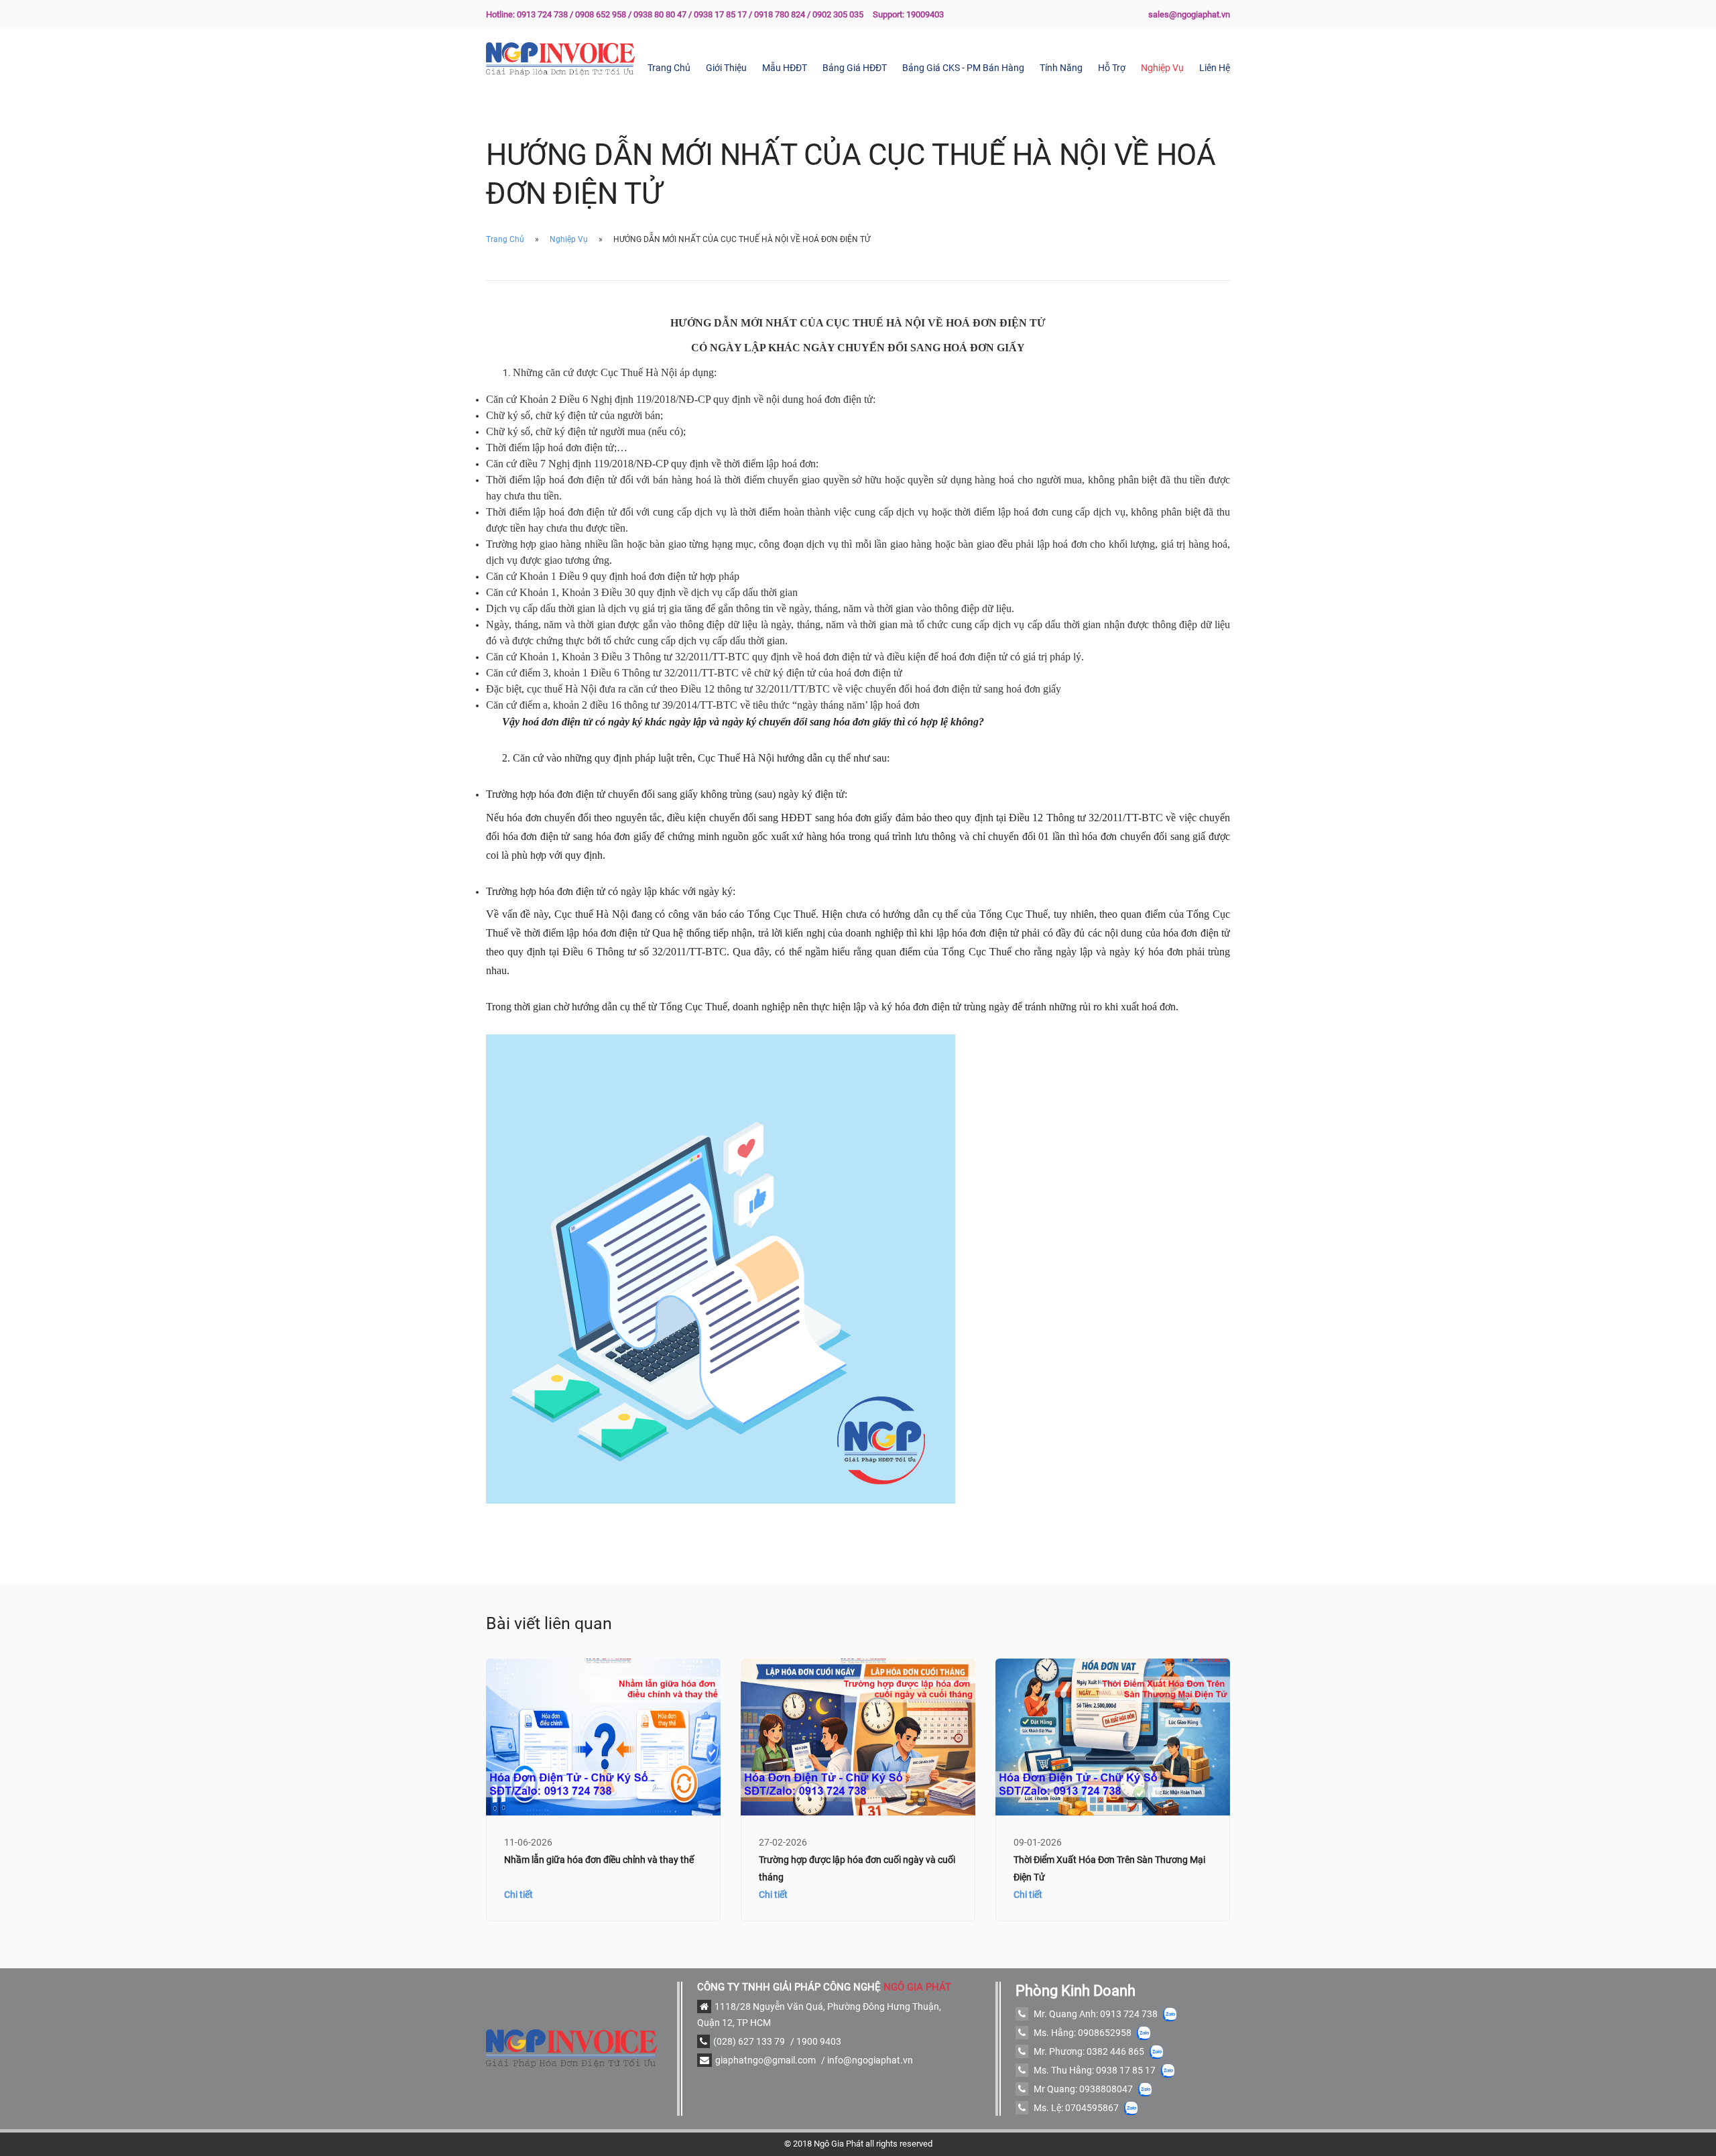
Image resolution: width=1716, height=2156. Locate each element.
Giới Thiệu (726, 68)
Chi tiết (518, 1895)
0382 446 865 (1115, 2051)
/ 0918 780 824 (777, 14)
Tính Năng (1061, 68)
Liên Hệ (1215, 68)
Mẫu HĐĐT (785, 68)
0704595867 (1092, 2108)
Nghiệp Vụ (1162, 68)
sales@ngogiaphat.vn (1189, 14)
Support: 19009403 (908, 14)
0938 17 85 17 (1126, 2070)
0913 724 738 (1129, 2014)
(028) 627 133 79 (749, 2041)
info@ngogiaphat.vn (870, 2060)
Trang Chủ (669, 68)
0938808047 (1106, 2089)
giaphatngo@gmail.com (765, 2060)
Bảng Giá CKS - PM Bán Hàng (963, 68)
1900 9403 (819, 2041)
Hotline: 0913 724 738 (527, 14)
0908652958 (1105, 2033)
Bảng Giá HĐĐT (855, 68)
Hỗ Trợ (1112, 68)
